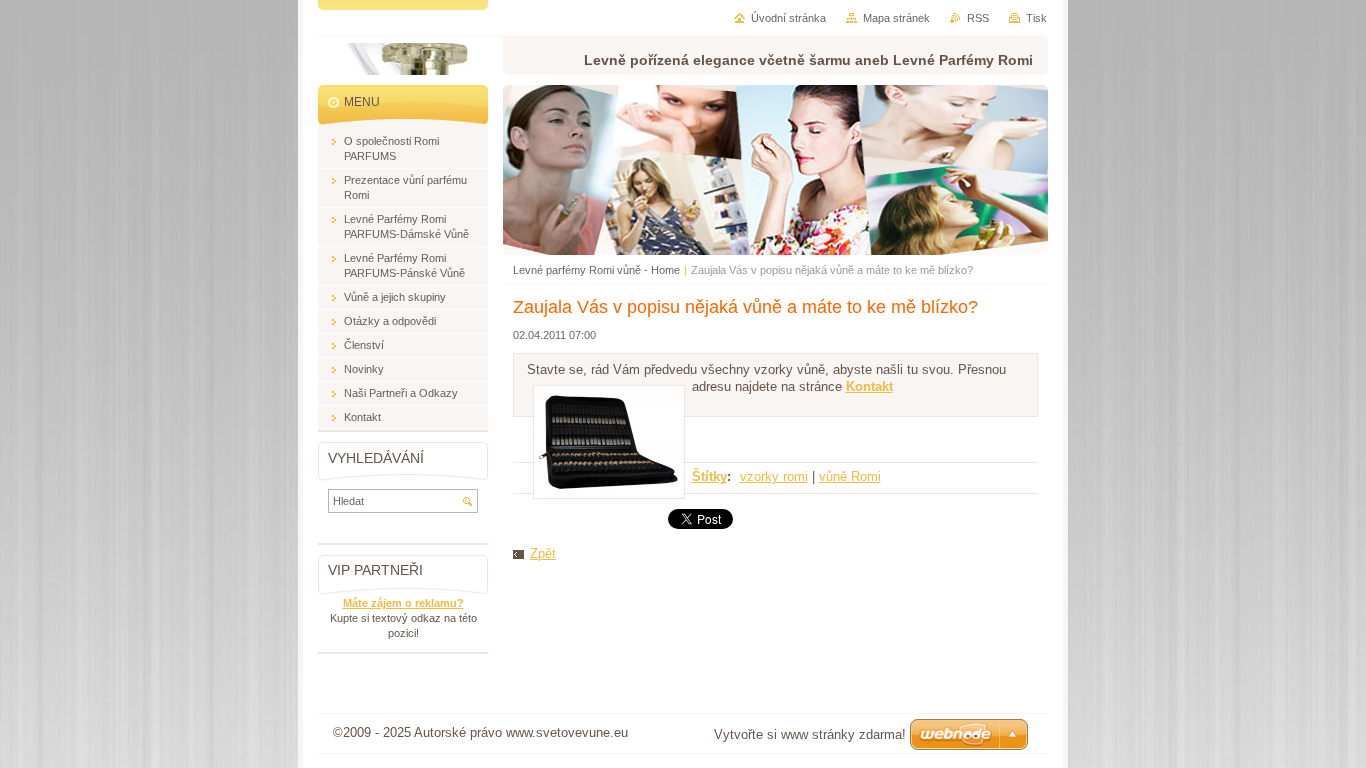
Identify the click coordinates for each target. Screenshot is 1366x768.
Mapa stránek (896, 18)
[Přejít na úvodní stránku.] (410, 65)
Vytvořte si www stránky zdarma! (810, 734)
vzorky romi (774, 476)
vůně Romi (850, 476)
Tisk (1036, 18)
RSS (978, 18)
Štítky (709, 476)
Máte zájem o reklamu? (403, 603)
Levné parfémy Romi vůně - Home (596, 270)
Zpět (543, 553)
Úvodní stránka (788, 18)
